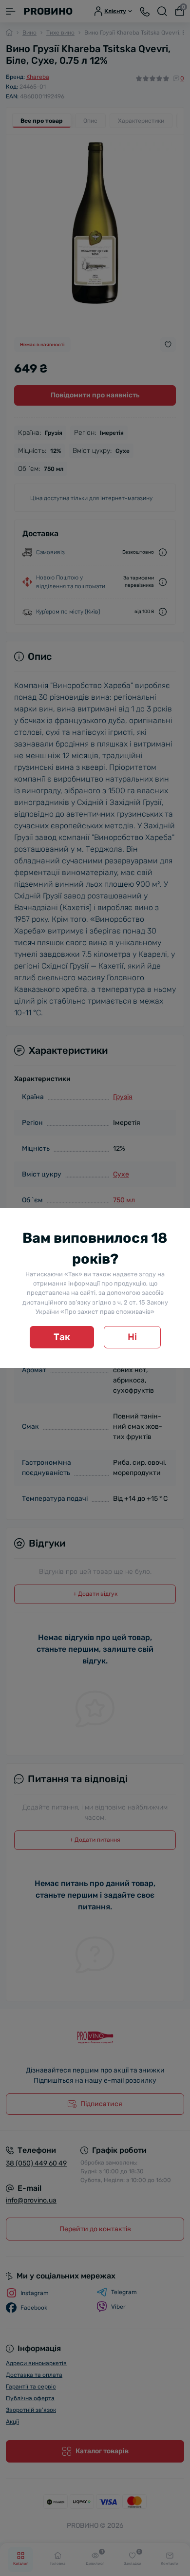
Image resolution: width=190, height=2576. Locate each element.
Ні (132, 1337)
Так (62, 1337)
